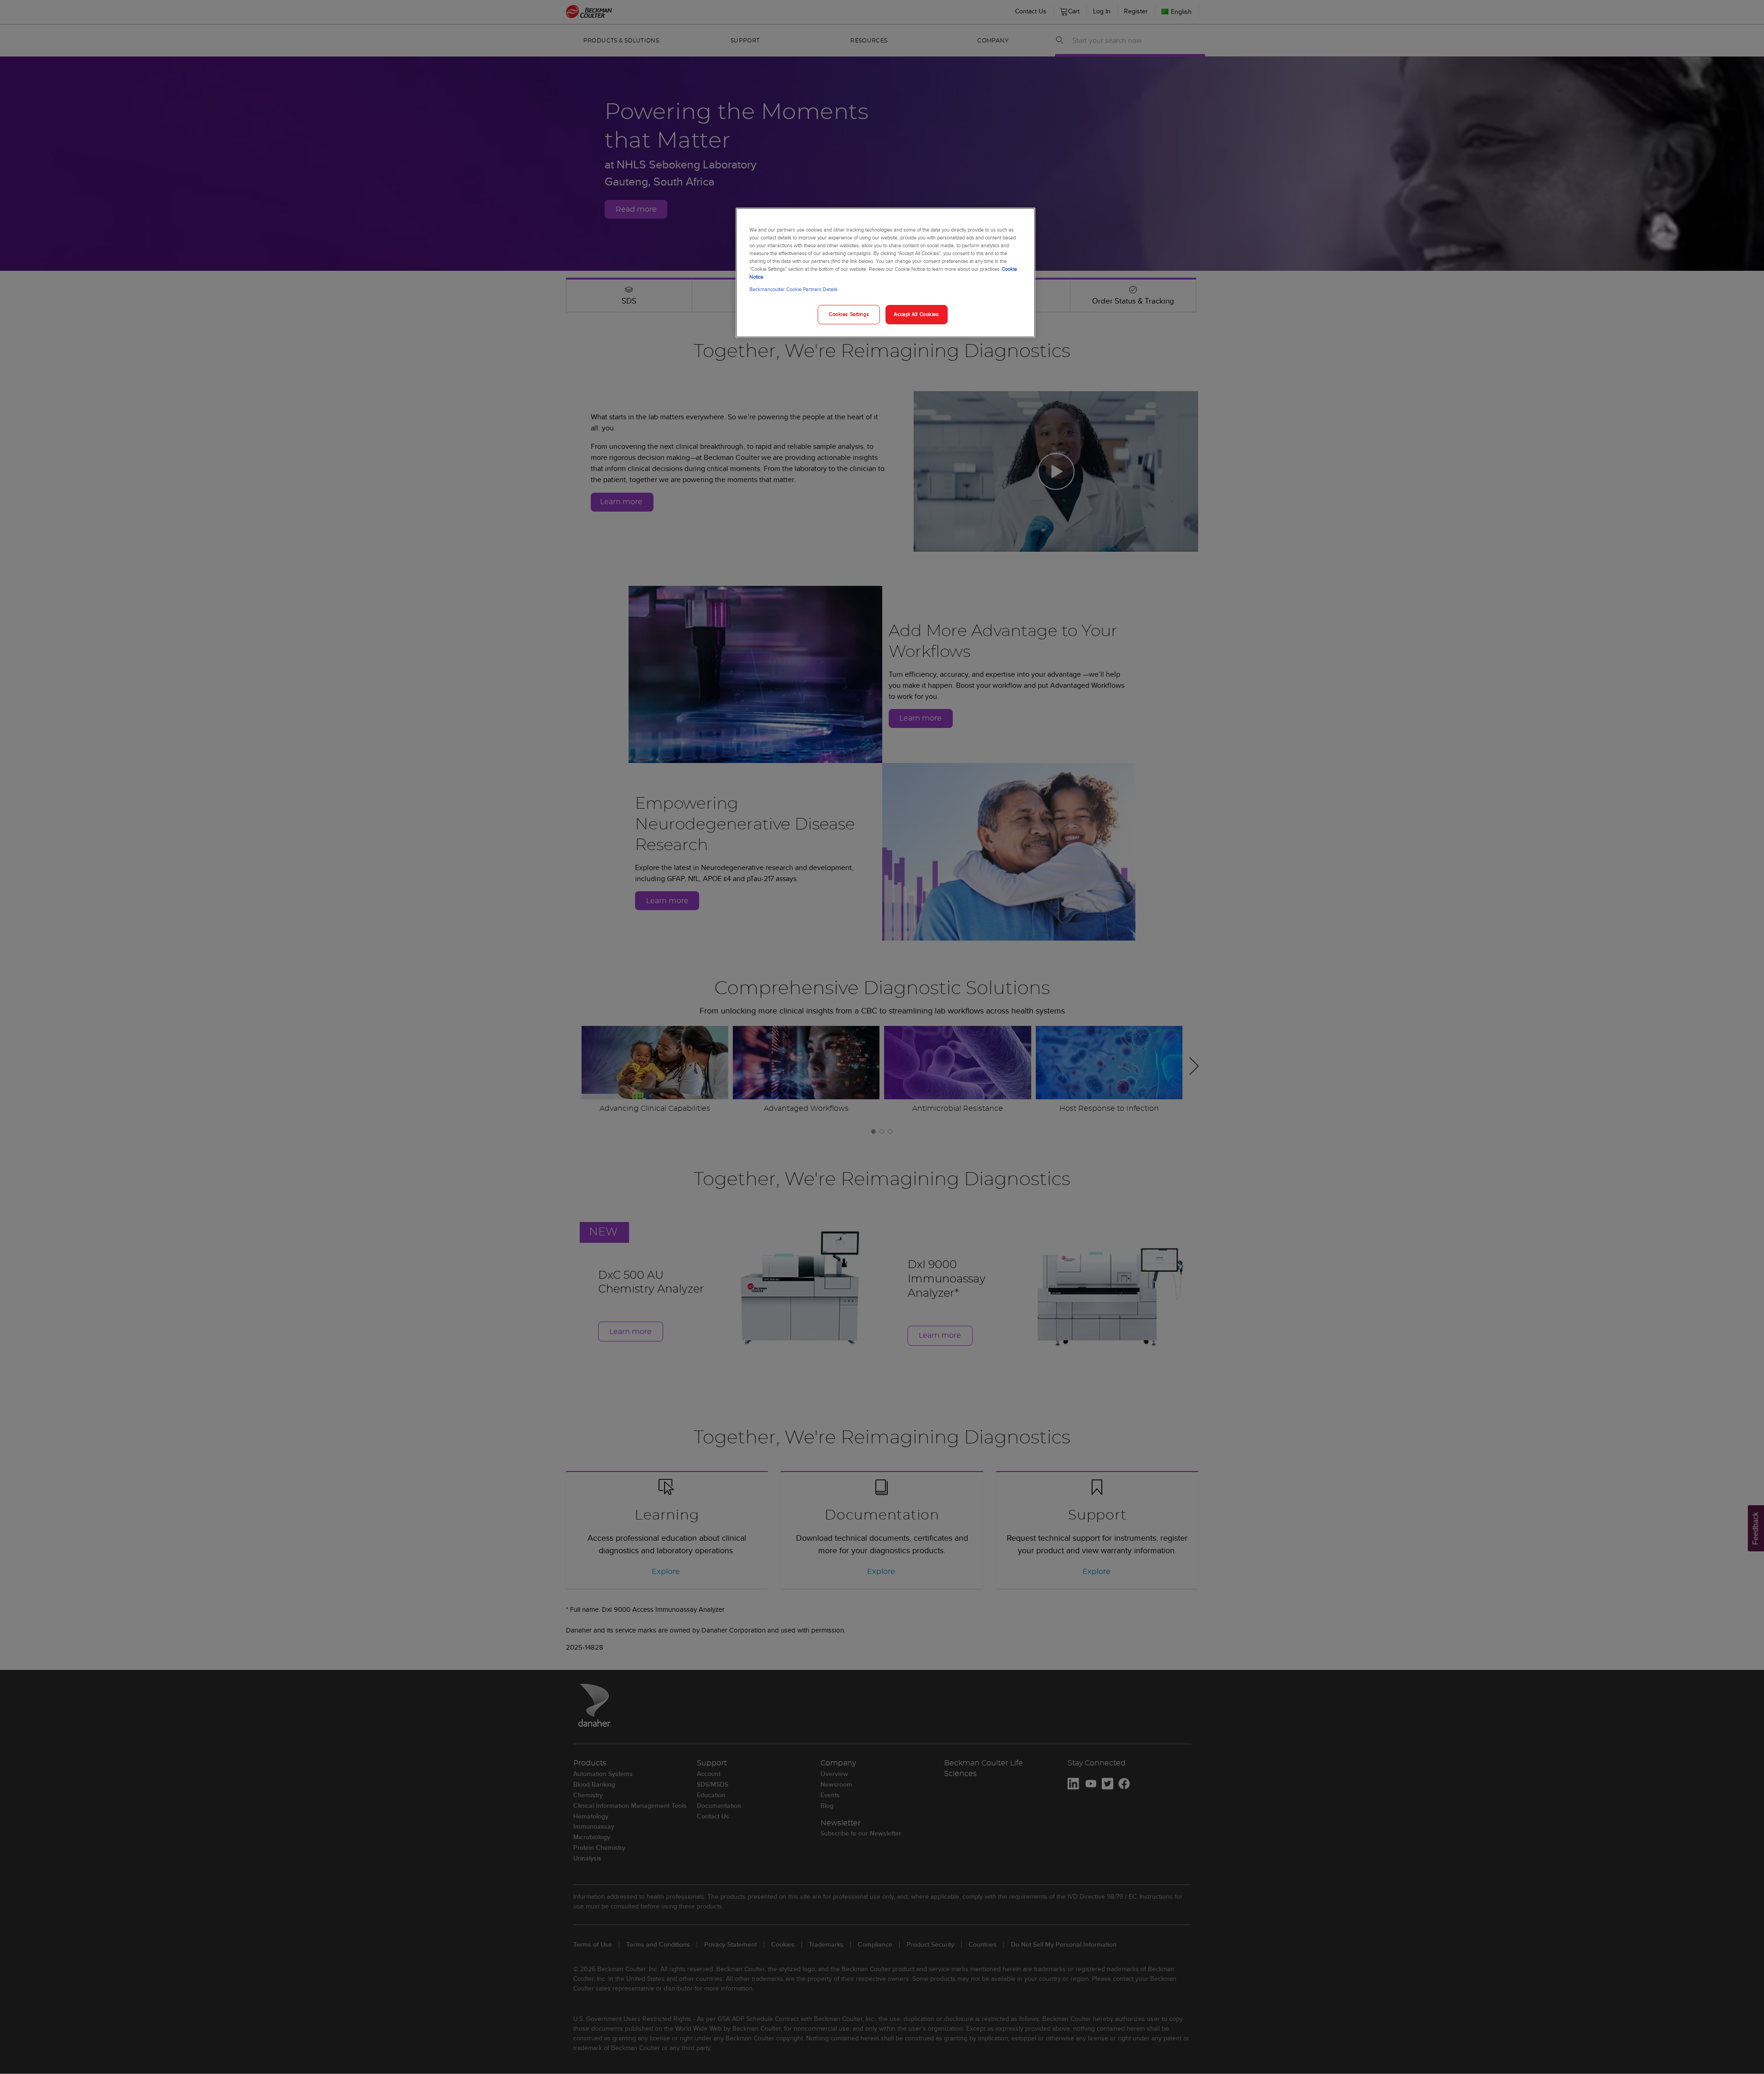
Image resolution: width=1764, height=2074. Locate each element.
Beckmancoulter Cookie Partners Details (793, 289)
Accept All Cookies (916, 314)
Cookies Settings (849, 314)
